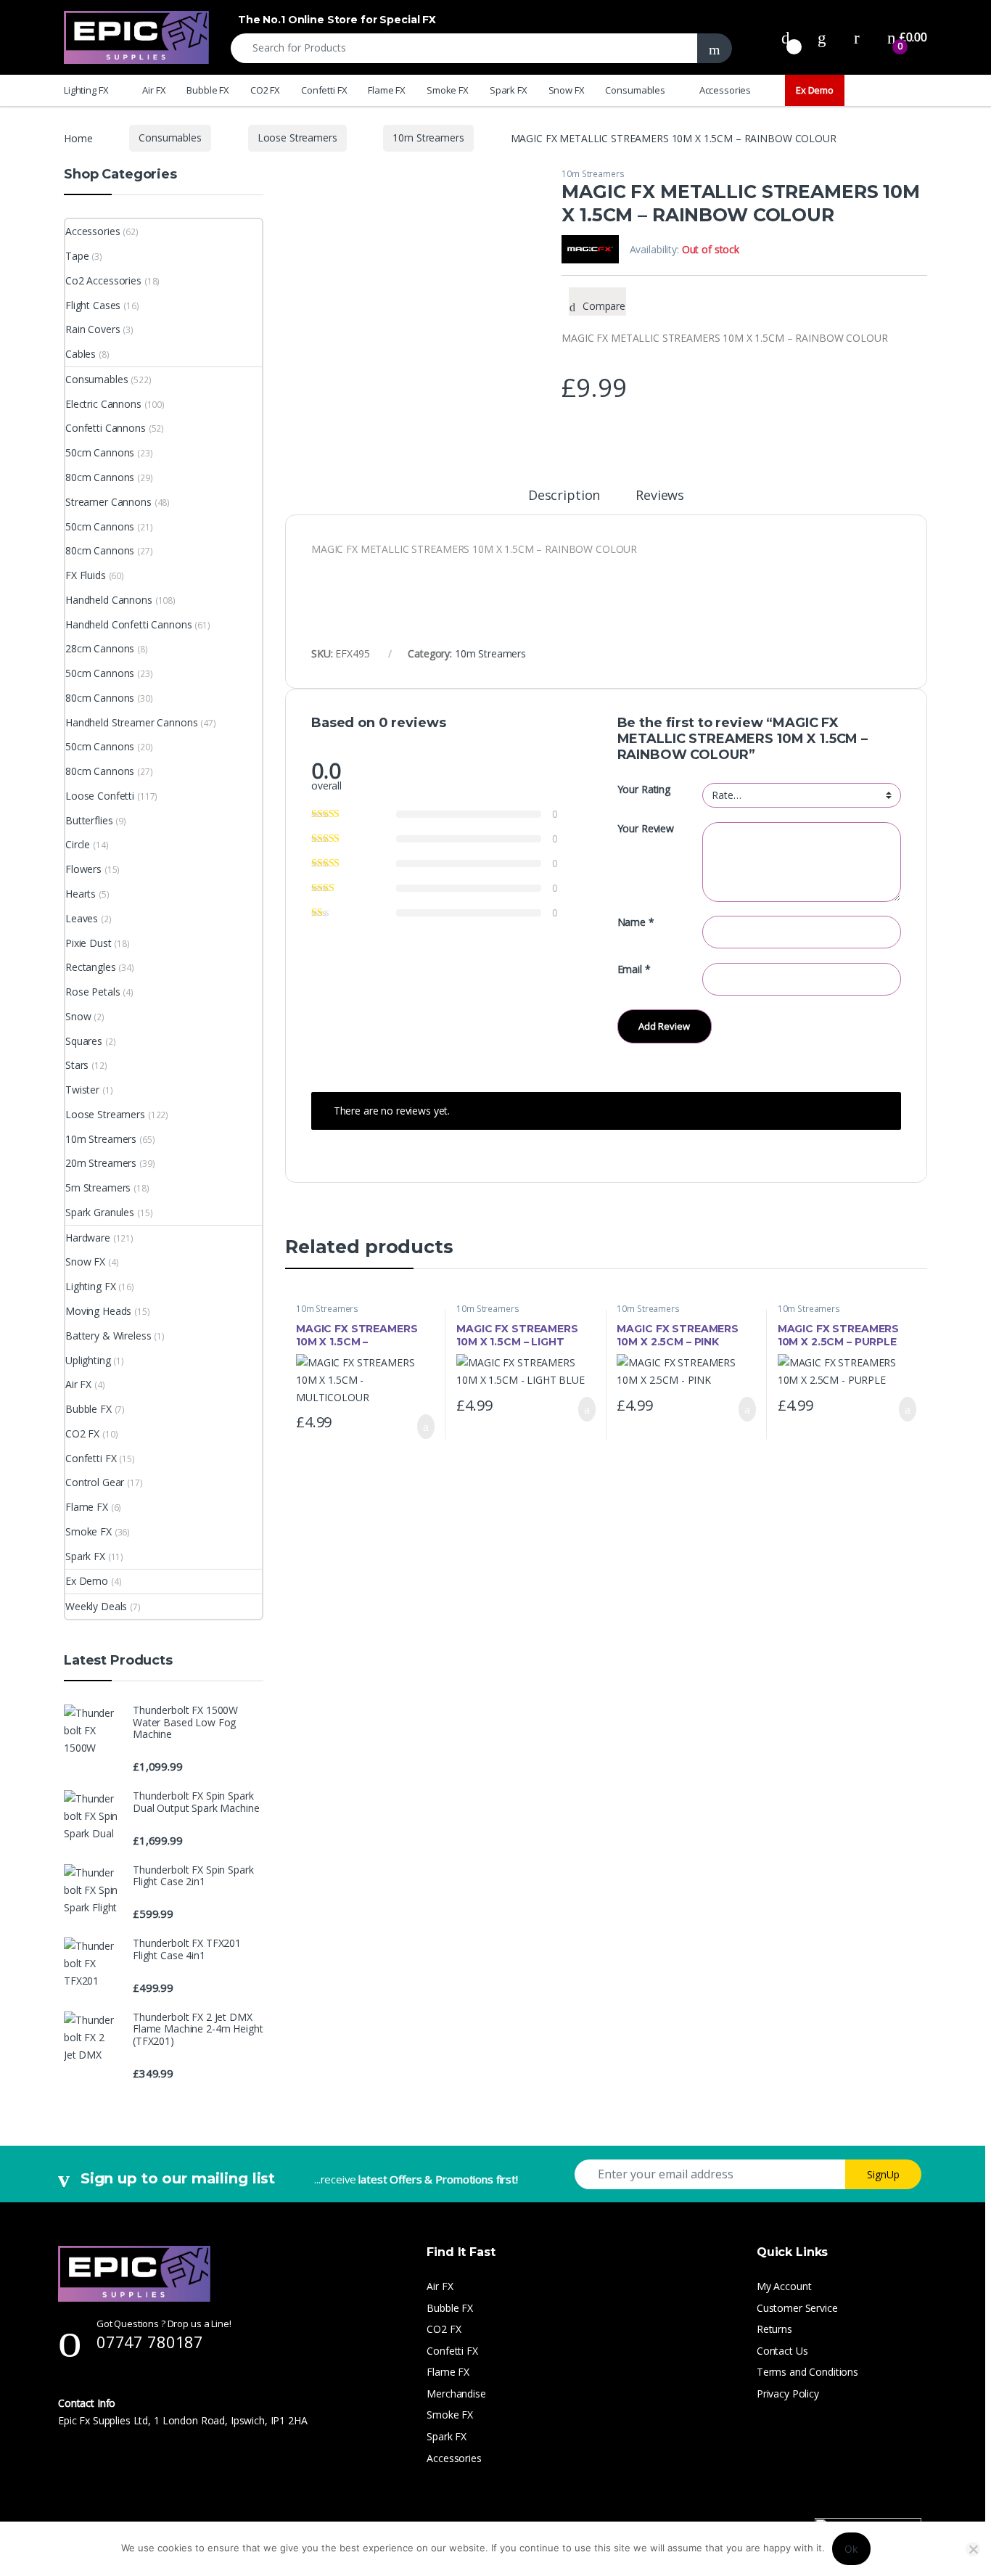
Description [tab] (564, 496)
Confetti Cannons (106, 428)
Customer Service (797, 2308)
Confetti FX (324, 90)
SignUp (883, 2174)
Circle (78, 844)
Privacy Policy (788, 2394)
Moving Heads (98, 1311)
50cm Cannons (100, 452)
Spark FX (509, 90)
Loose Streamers (297, 138)
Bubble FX (208, 90)
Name (636, 922)
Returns (774, 2329)
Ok (851, 2549)
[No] (973, 2549)
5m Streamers (98, 1187)
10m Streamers (428, 138)
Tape (77, 256)
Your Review (646, 829)
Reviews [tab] (660, 496)
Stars (77, 1065)
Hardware (88, 1238)
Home (78, 138)
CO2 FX (265, 90)
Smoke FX (448, 90)
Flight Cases (93, 305)
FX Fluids (86, 575)
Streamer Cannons (108, 502)
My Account (784, 2286)
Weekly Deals (96, 1606)
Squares (84, 1041)
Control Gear (95, 1482)
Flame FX (387, 90)
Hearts (81, 894)
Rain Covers (92, 329)
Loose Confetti (100, 796)
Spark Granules (100, 1212)
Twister (82, 1090)
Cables (81, 354)
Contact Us (782, 2351)
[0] (786, 37)
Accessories (725, 90)
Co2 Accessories (103, 280)
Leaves (82, 918)
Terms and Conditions (807, 2372)
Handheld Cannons (109, 600)
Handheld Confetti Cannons (129, 624)
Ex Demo (815, 90)
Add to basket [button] (419, 1427)
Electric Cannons (103, 404)
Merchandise (456, 2394)
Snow (78, 1016)
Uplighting (88, 1360)
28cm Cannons (100, 648)
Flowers (83, 869)
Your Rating (644, 789)
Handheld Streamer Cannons (132, 722)
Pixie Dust (89, 943)
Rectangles (91, 967)
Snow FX (567, 90)
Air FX (154, 90)
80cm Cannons (100, 477)
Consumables (635, 90)
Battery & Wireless (108, 1336)
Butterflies (89, 820)
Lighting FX (86, 90)
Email (634, 969)
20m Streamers (101, 1163)
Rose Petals (92, 992)
